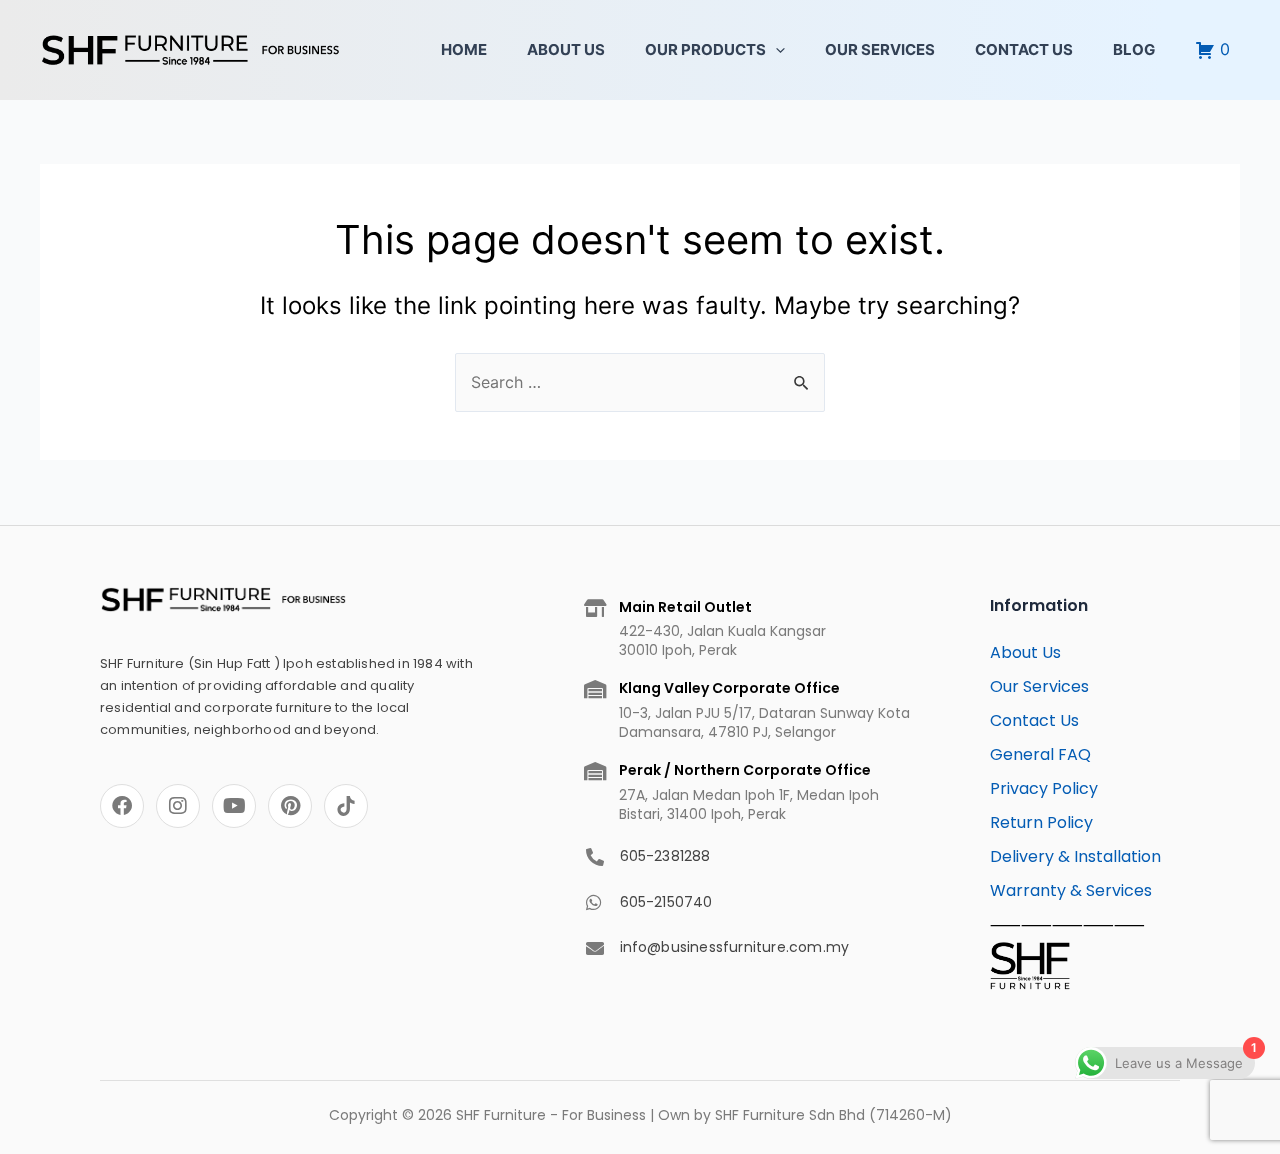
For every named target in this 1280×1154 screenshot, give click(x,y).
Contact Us (1024, 49)
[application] (775, 50)
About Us (566, 49)
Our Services (880, 49)
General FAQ (1040, 754)
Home (464, 49)
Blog (1134, 49)
